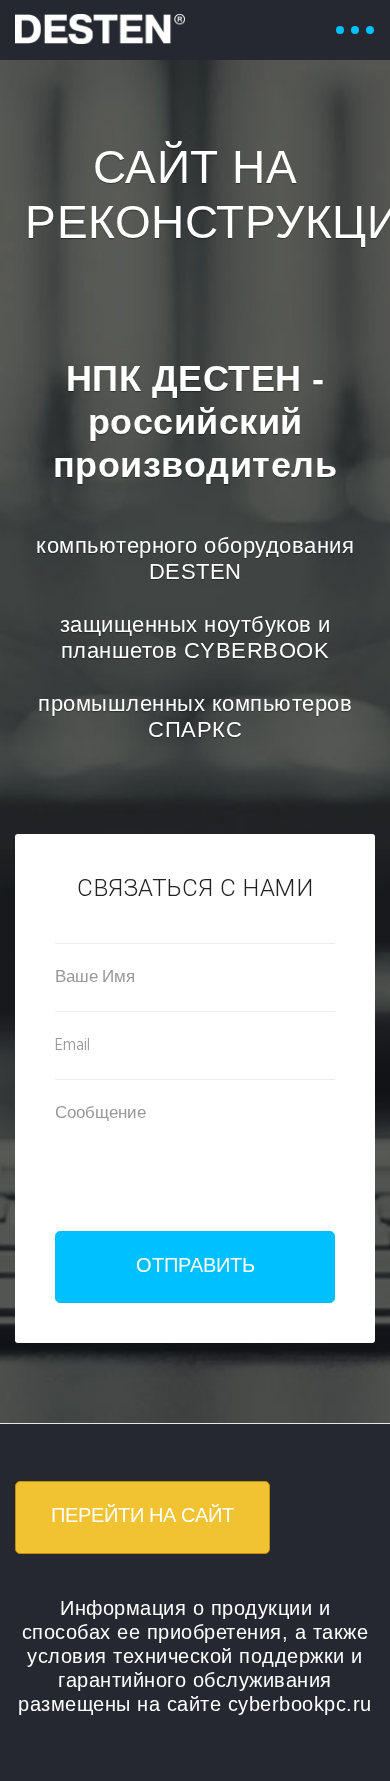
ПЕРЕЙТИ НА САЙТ (142, 1517)
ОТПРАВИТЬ (195, 1267)
